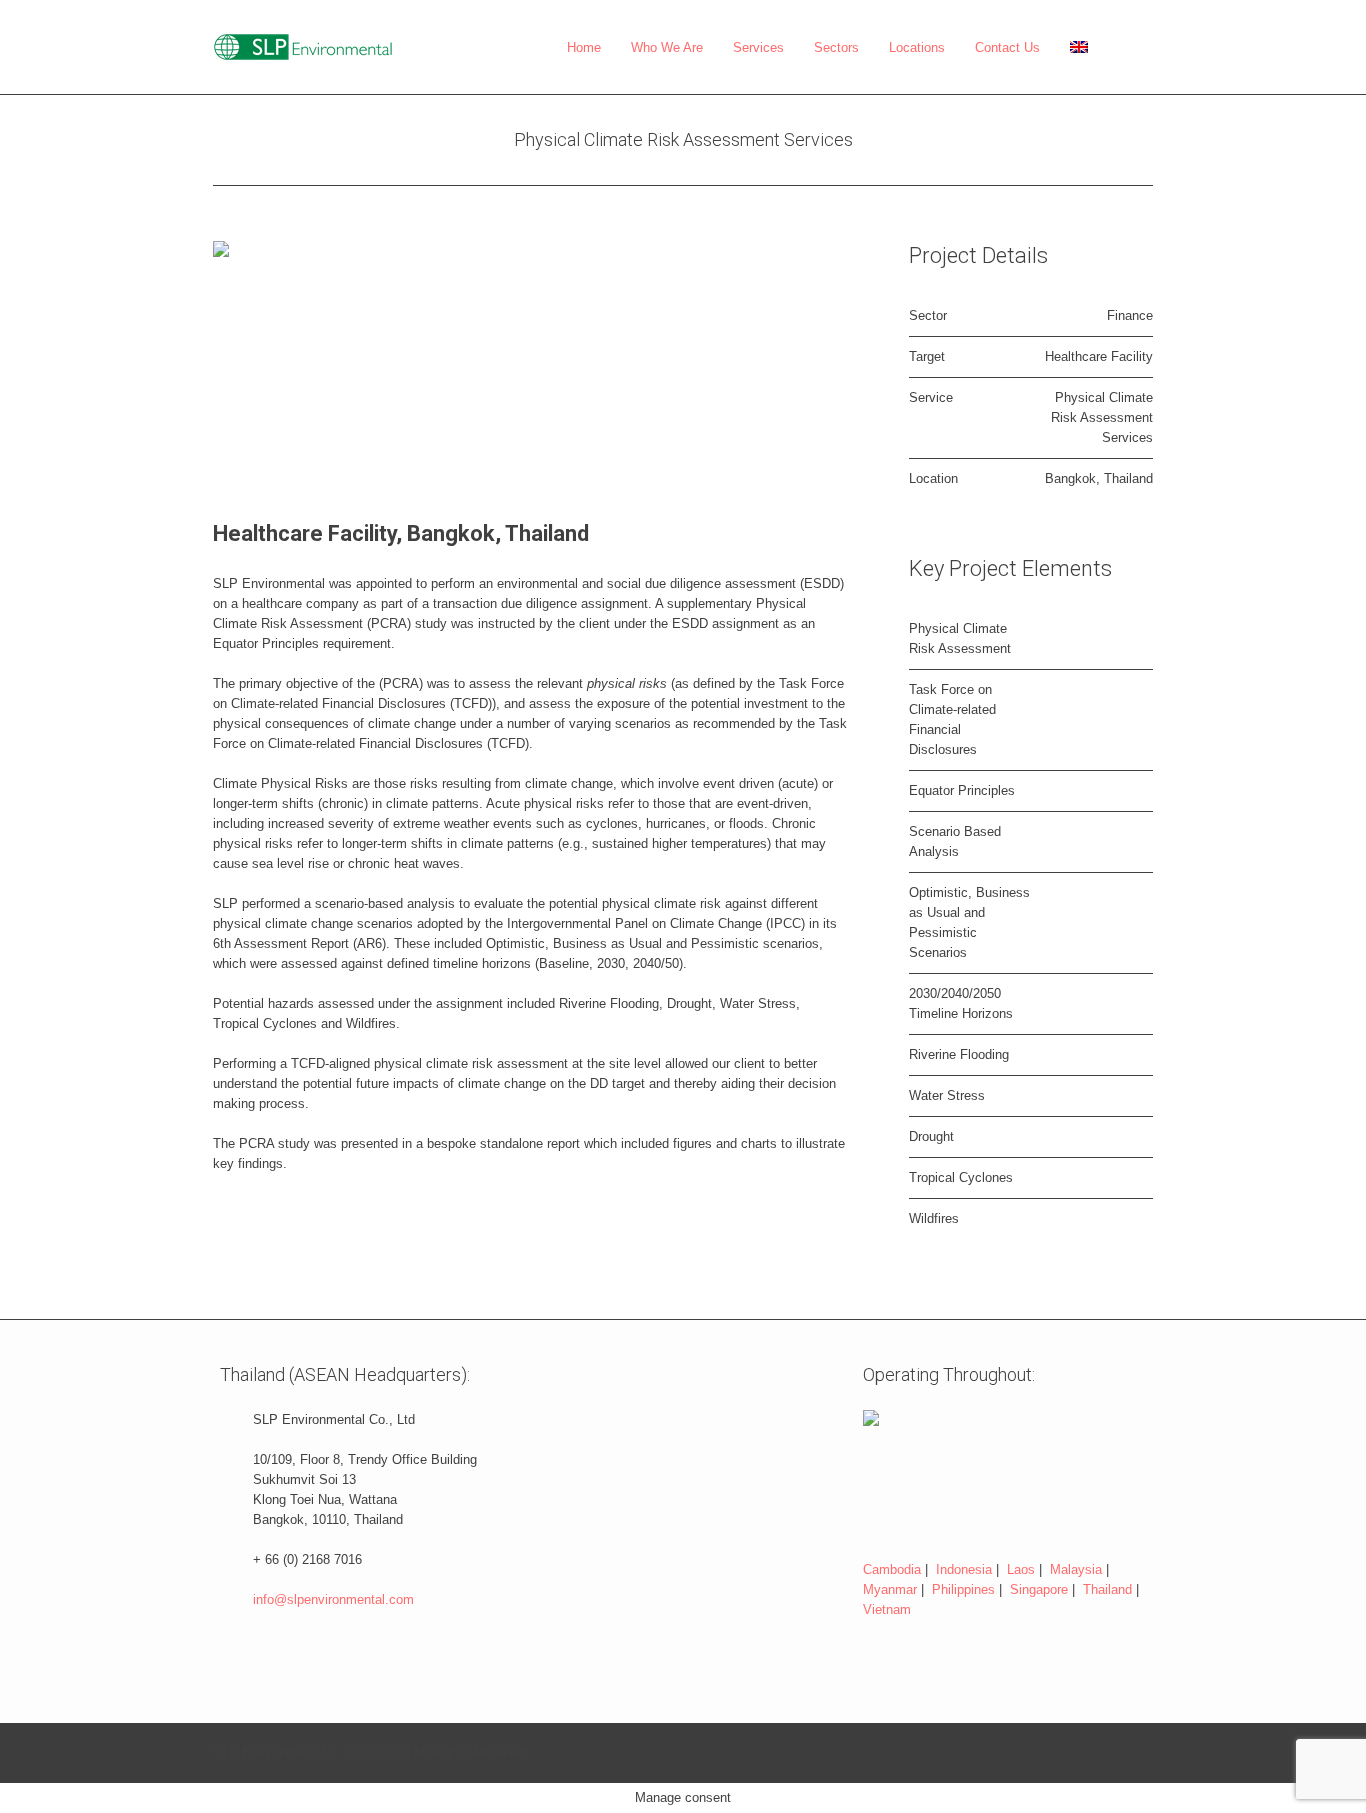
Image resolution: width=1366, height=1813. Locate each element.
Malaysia (1076, 1569)
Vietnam (887, 1609)
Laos (1021, 1569)
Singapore (1039, 1589)
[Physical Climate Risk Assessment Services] (531, 360)
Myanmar (890, 1589)
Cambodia (892, 1569)
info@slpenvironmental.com (333, 1599)
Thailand (1107, 1589)
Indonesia (964, 1569)
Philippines (963, 1589)
